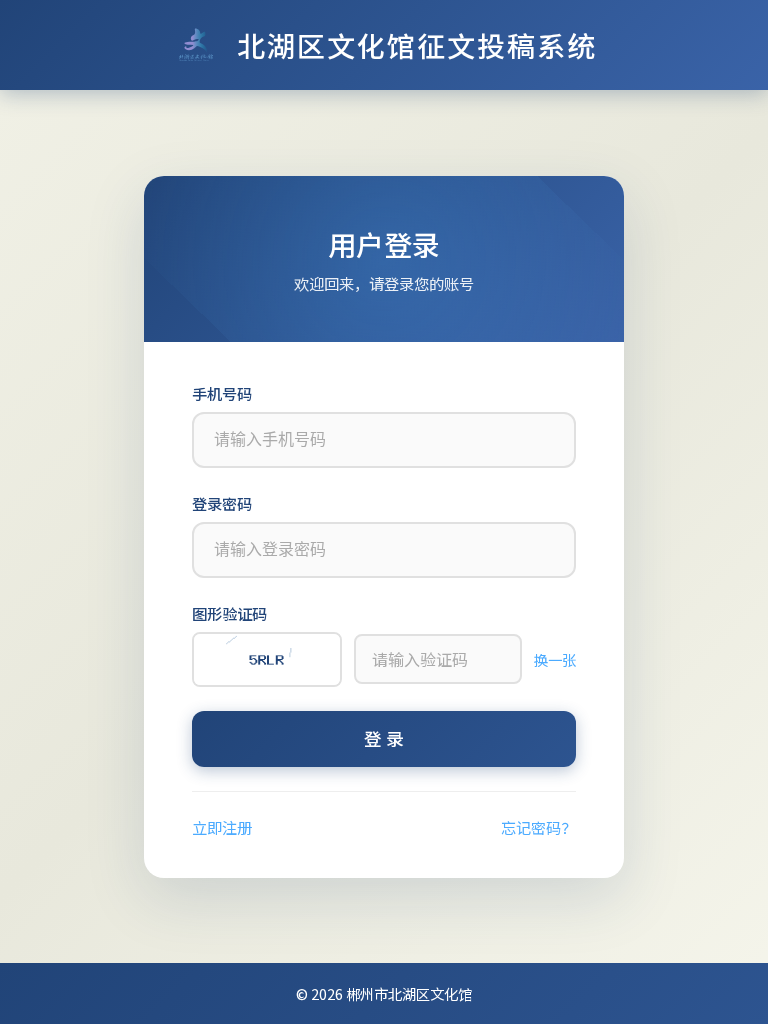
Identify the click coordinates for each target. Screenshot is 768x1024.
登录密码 (222, 503)
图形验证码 (229, 613)
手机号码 (222, 393)
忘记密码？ (538, 827)
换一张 (555, 659)
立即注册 (222, 827)
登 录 (384, 738)
